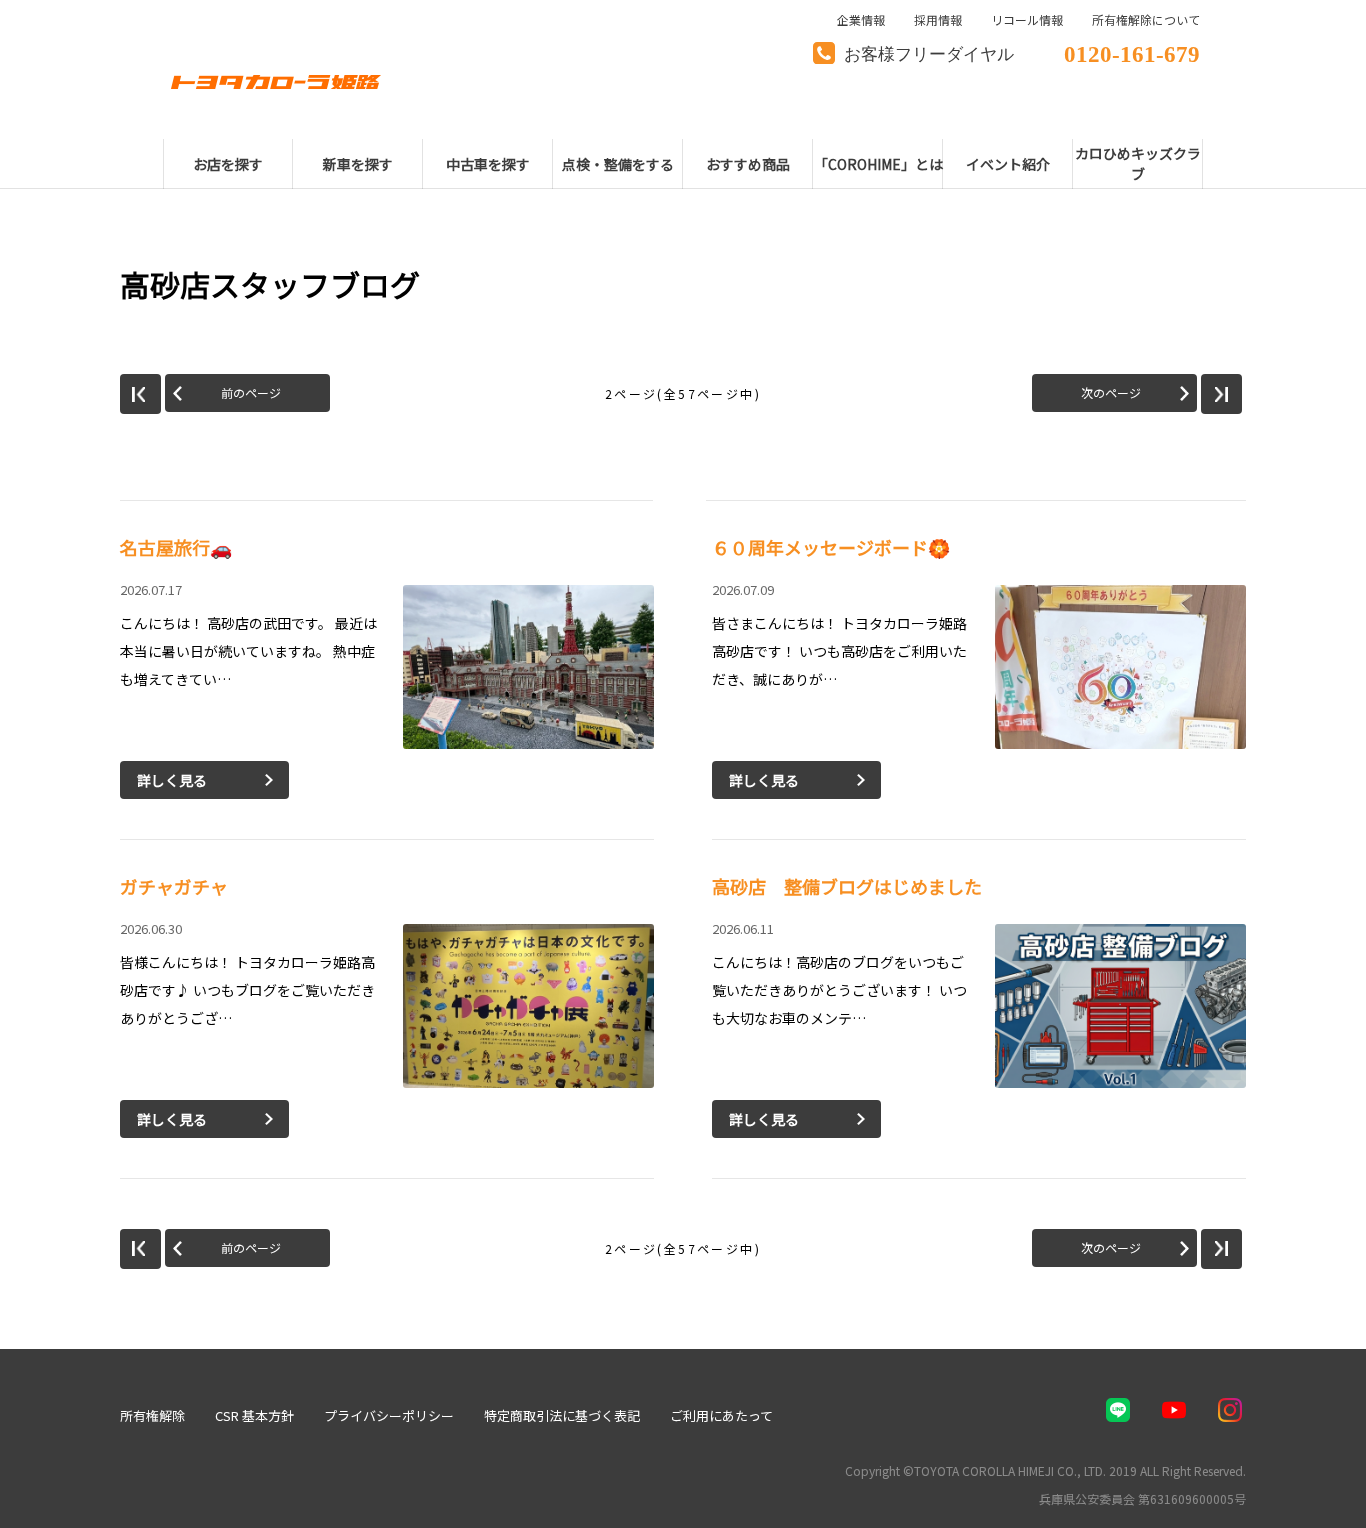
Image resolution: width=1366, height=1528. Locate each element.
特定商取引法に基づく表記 (562, 1415)
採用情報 (938, 20)
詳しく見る (172, 780)
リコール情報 (1027, 20)
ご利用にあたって (721, 1415)
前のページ (251, 392)
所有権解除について (1146, 20)
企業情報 (861, 20)
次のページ (1111, 392)
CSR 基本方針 (254, 1415)
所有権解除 (152, 1415)
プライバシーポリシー (389, 1415)
